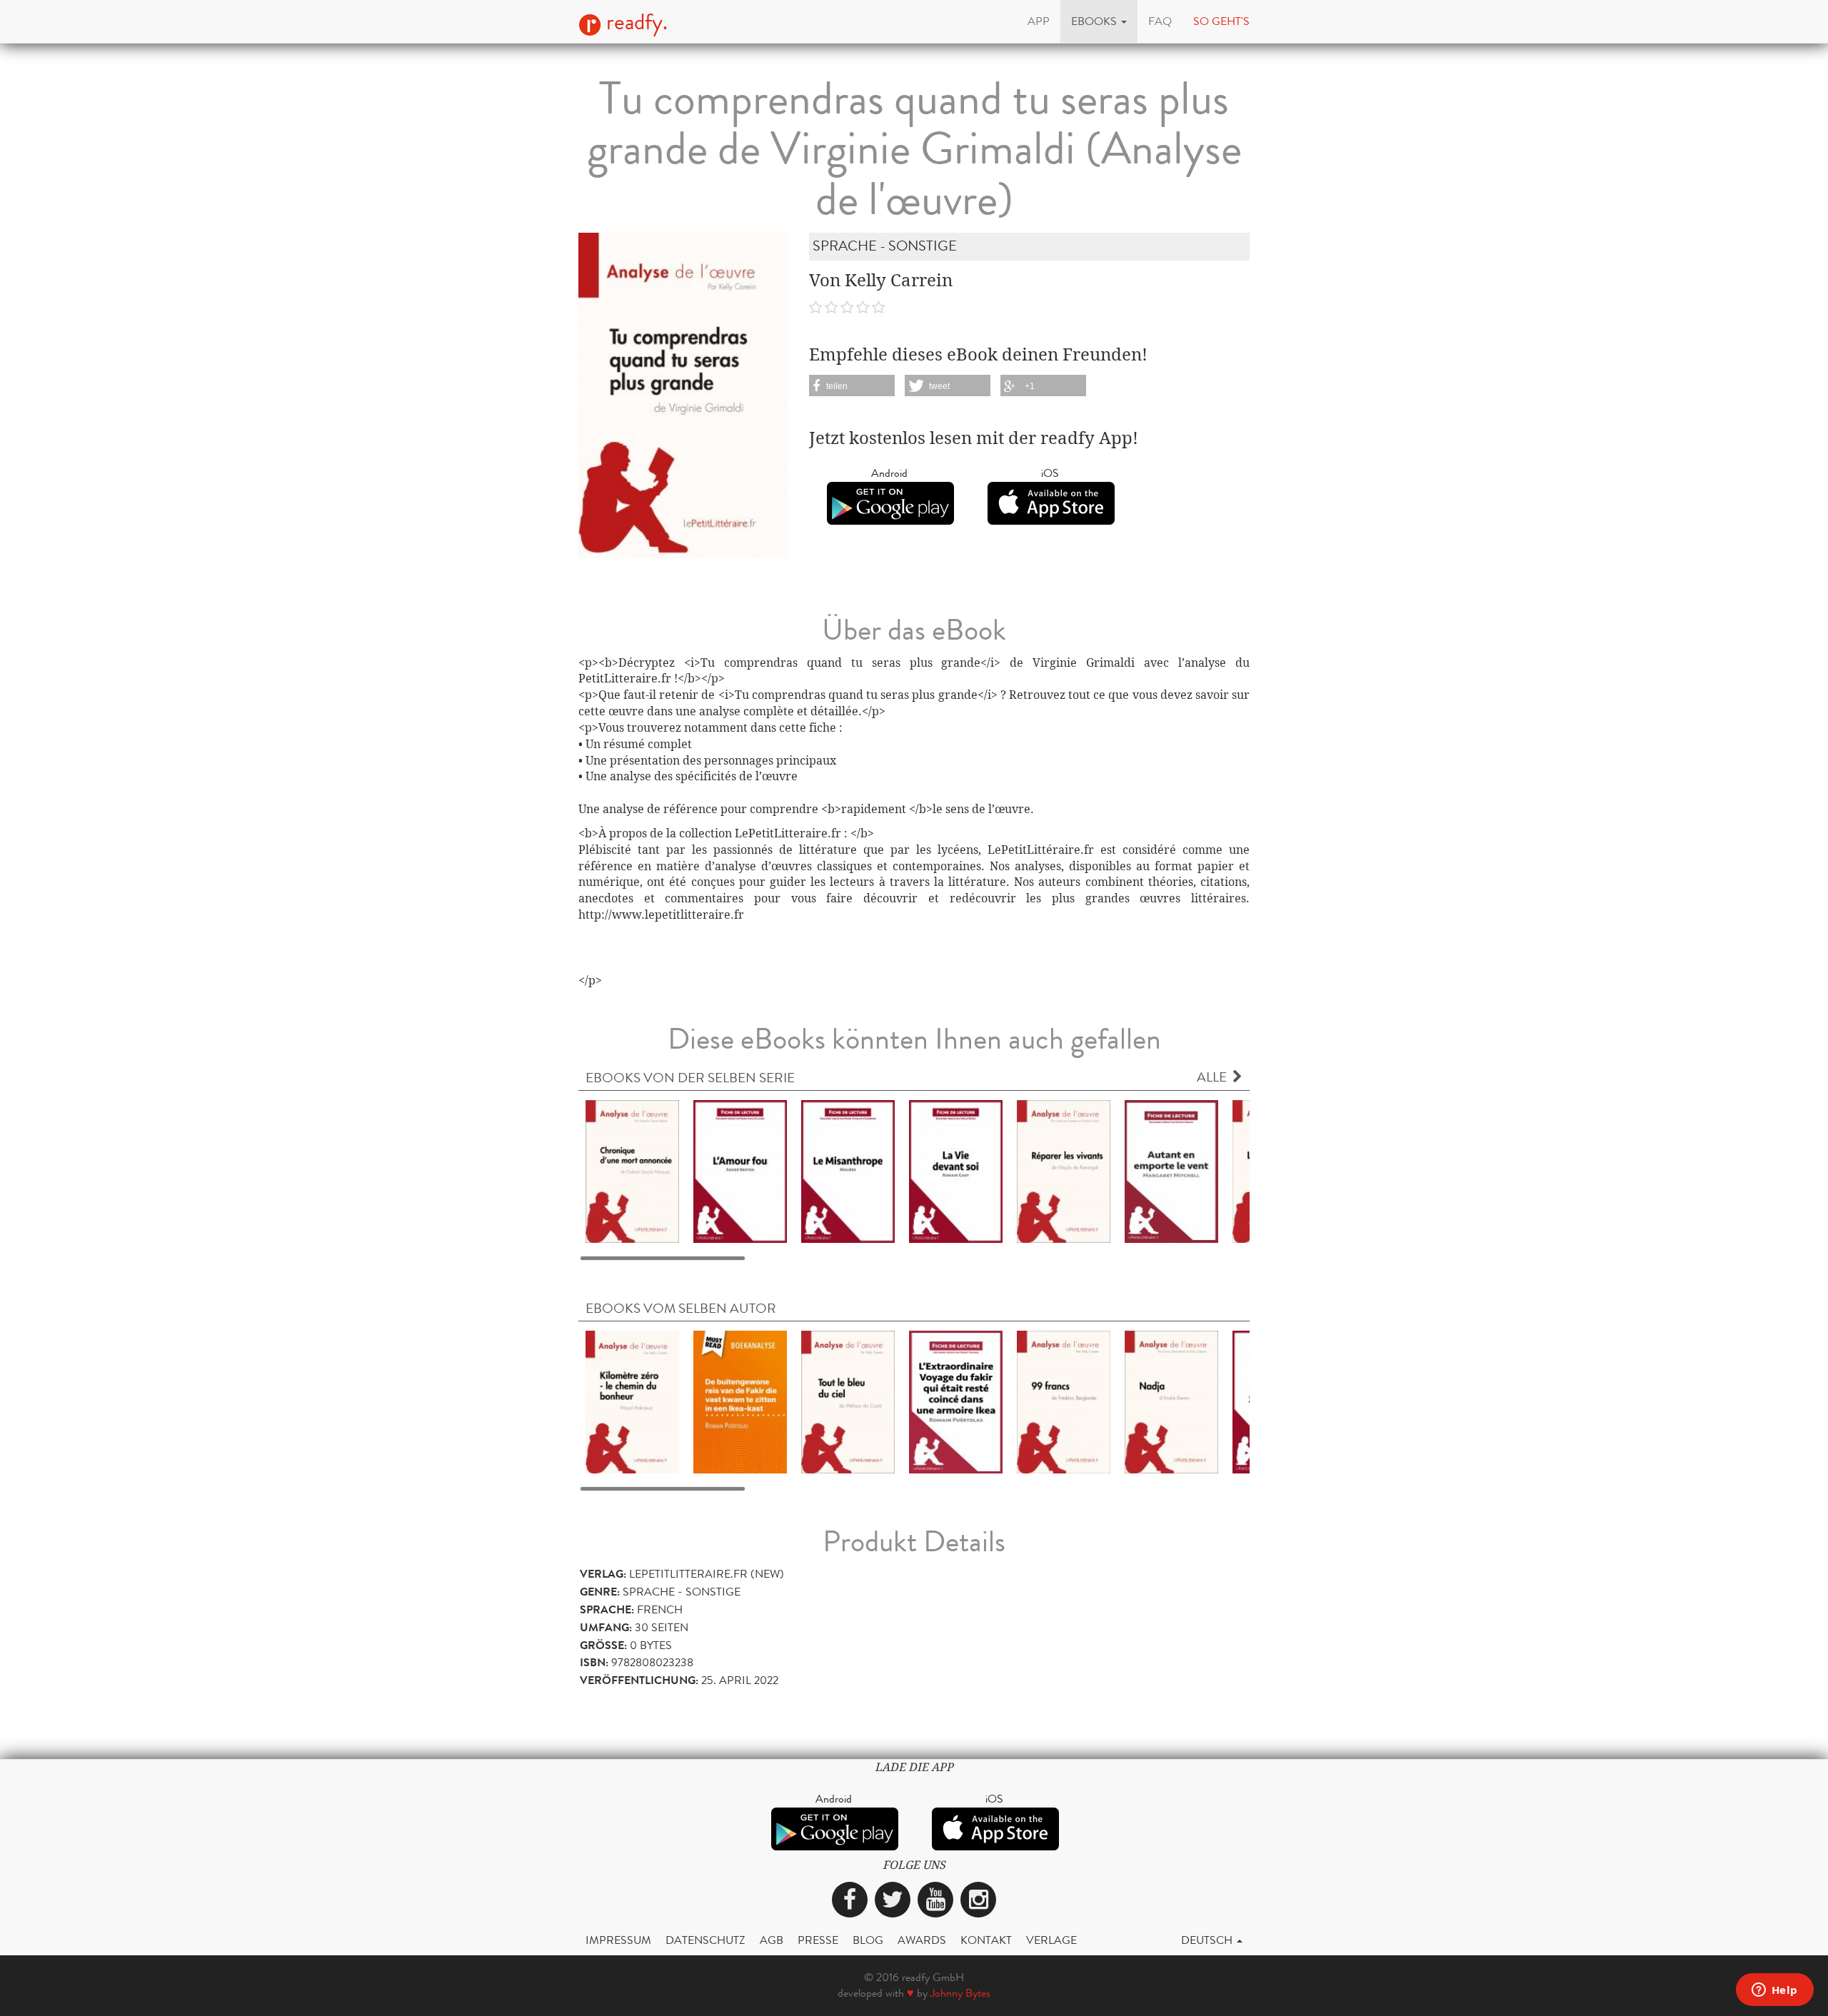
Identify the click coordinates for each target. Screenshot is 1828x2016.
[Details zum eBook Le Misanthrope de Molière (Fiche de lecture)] (848, 1170)
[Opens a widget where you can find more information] (1774, 1991)
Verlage (1051, 1940)
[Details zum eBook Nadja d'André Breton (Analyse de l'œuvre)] (1171, 1401)
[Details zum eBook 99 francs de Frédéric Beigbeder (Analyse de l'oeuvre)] (1064, 1401)
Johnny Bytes (960, 1993)
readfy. (634, 22)
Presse (818, 1940)
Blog (868, 1940)
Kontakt (986, 1940)
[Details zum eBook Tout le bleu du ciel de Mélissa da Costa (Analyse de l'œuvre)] (848, 1401)
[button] (1099, 21)
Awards (922, 1940)
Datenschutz (705, 1940)
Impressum (618, 1940)
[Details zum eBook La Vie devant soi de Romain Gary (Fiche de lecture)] (956, 1170)
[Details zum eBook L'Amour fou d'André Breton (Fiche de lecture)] (740, 1170)
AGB (772, 1940)
